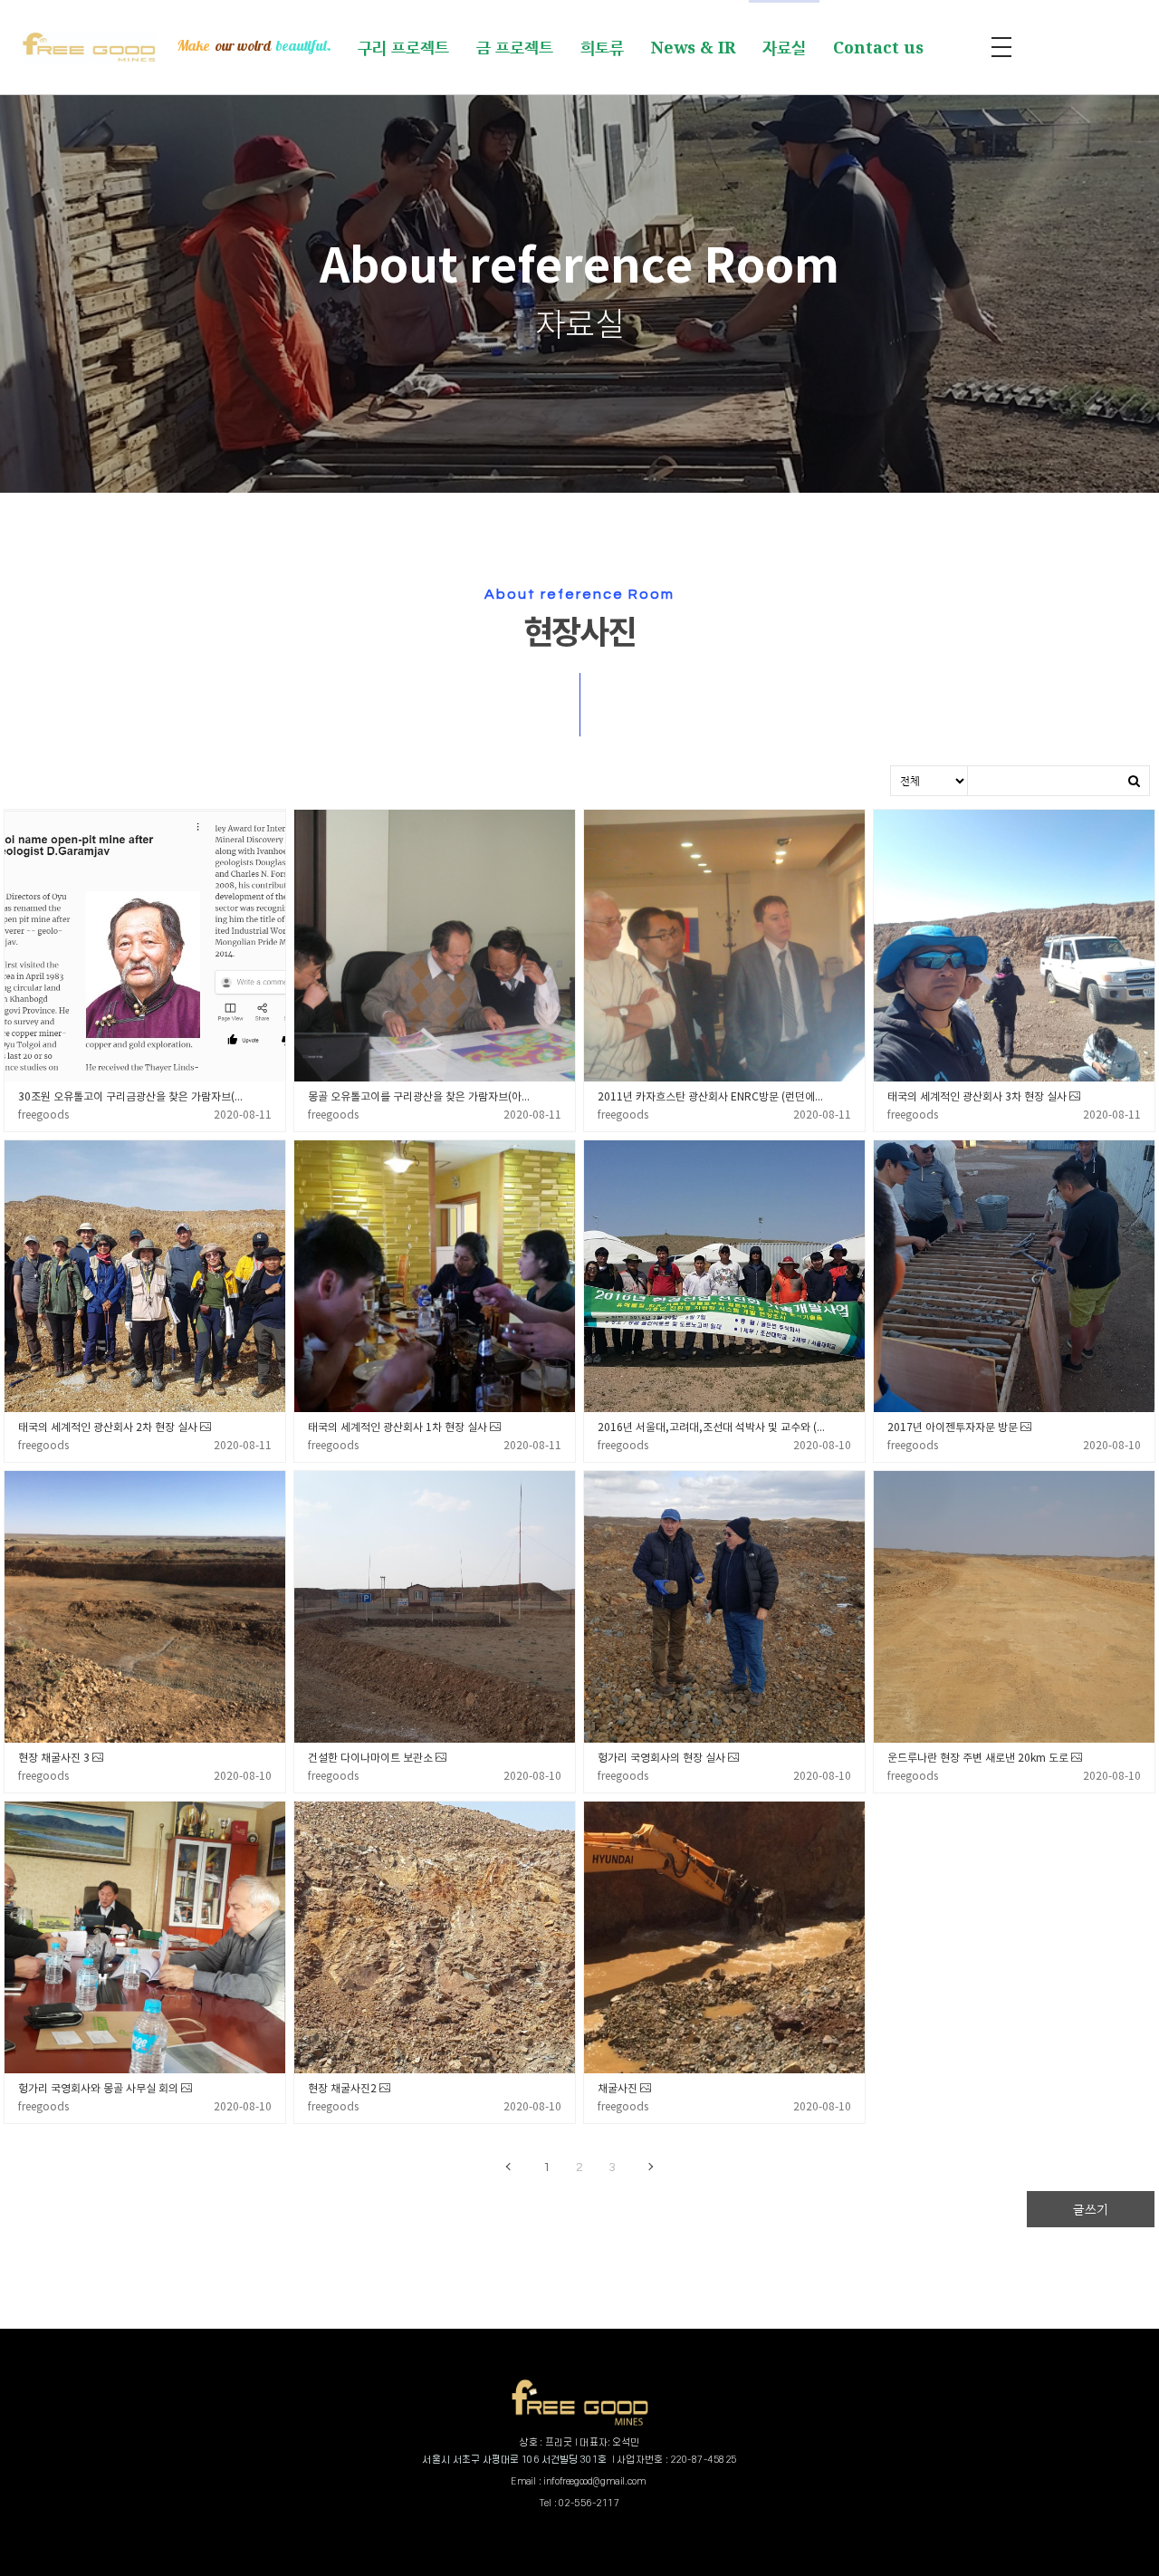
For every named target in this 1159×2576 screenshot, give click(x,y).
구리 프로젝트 (403, 47)
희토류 (602, 47)
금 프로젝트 (515, 47)
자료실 (784, 47)
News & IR (693, 47)
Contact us (878, 47)
